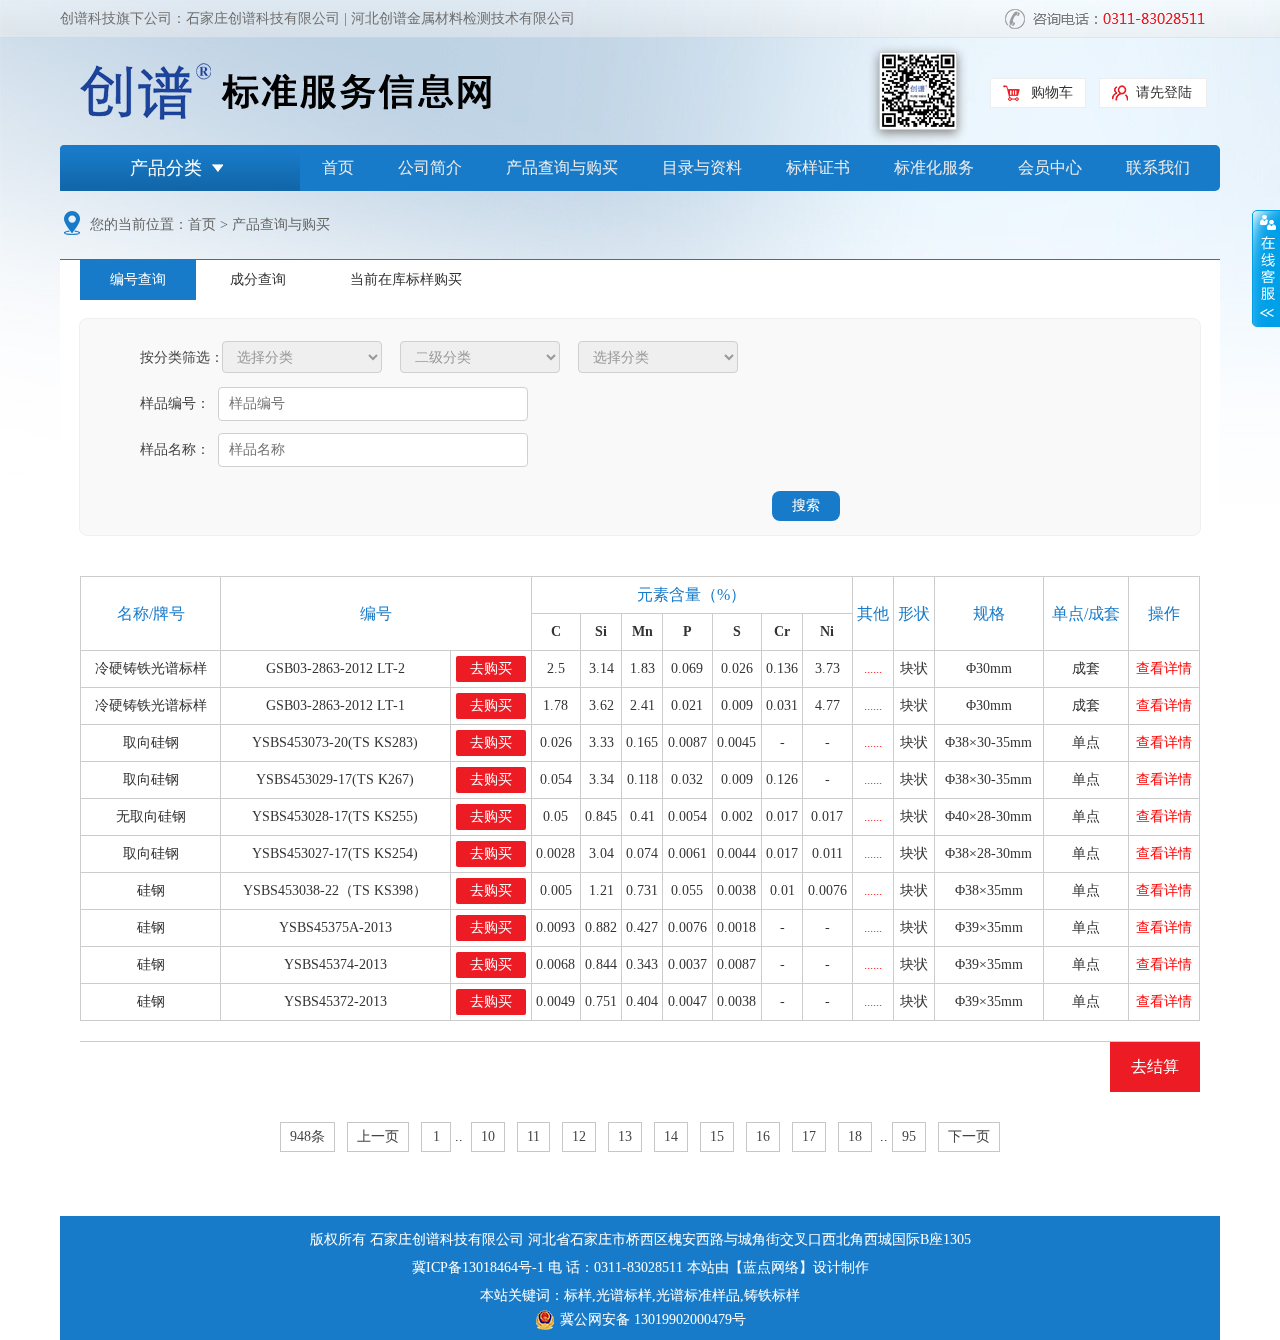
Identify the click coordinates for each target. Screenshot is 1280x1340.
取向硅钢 (151, 742)
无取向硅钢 (151, 816)
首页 (338, 167)
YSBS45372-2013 (335, 1001)
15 (717, 1136)
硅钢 (151, 890)
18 (855, 1136)
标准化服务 (934, 167)
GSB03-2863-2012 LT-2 (335, 668)
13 (625, 1136)
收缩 (1266, 269)
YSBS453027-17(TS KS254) (335, 853)
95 (909, 1136)
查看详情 (1164, 668)
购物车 (1052, 92)
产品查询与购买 (562, 167)
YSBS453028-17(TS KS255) (335, 816)
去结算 (1155, 1066)
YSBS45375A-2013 (335, 927)
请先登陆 (1164, 92)
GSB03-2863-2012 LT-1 (335, 705)
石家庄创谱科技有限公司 (263, 18)
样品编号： (175, 403)
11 (533, 1136)
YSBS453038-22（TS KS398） (335, 890)
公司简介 (430, 167)
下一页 (969, 1136)
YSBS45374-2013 (335, 964)
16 (763, 1136)
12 (579, 1136)
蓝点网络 (771, 1267)
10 (488, 1136)
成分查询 (258, 279)
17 (809, 1136)
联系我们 (1158, 167)
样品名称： (175, 449)
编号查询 (138, 279)
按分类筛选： (179, 357)
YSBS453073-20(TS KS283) (335, 742)
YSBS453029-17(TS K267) (335, 779)
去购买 (491, 668)
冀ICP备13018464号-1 (478, 1267)
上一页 (378, 1136)
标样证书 (818, 167)
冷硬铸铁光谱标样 (151, 668)
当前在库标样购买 (406, 279)
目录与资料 (702, 167)
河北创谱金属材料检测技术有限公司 (463, 18)
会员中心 (1050, 167)
